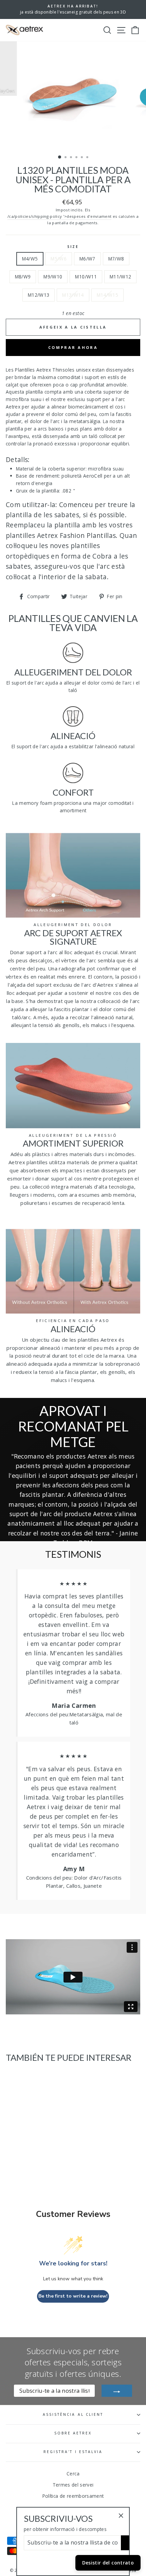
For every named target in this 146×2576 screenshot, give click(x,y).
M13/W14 (73, 295)
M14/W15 (107, 295)
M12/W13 (39, 295)
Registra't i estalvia (73, 2452)
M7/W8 (116, 259)
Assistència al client (73, 2414)
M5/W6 (59, 259)
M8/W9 (23, 277)
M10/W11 (86, 277)
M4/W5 (30, 259)
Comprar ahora (73, 347)
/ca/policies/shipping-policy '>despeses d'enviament (59, 216)
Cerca (73, 2474)
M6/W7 (87, 259)
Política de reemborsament (73, 2496)
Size (73, 247)
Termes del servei (73, 2485)
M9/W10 (53, 277)
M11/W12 (120, 277)
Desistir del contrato (108, 2563)
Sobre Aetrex (73, 2433)
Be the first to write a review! (73, 2296)
